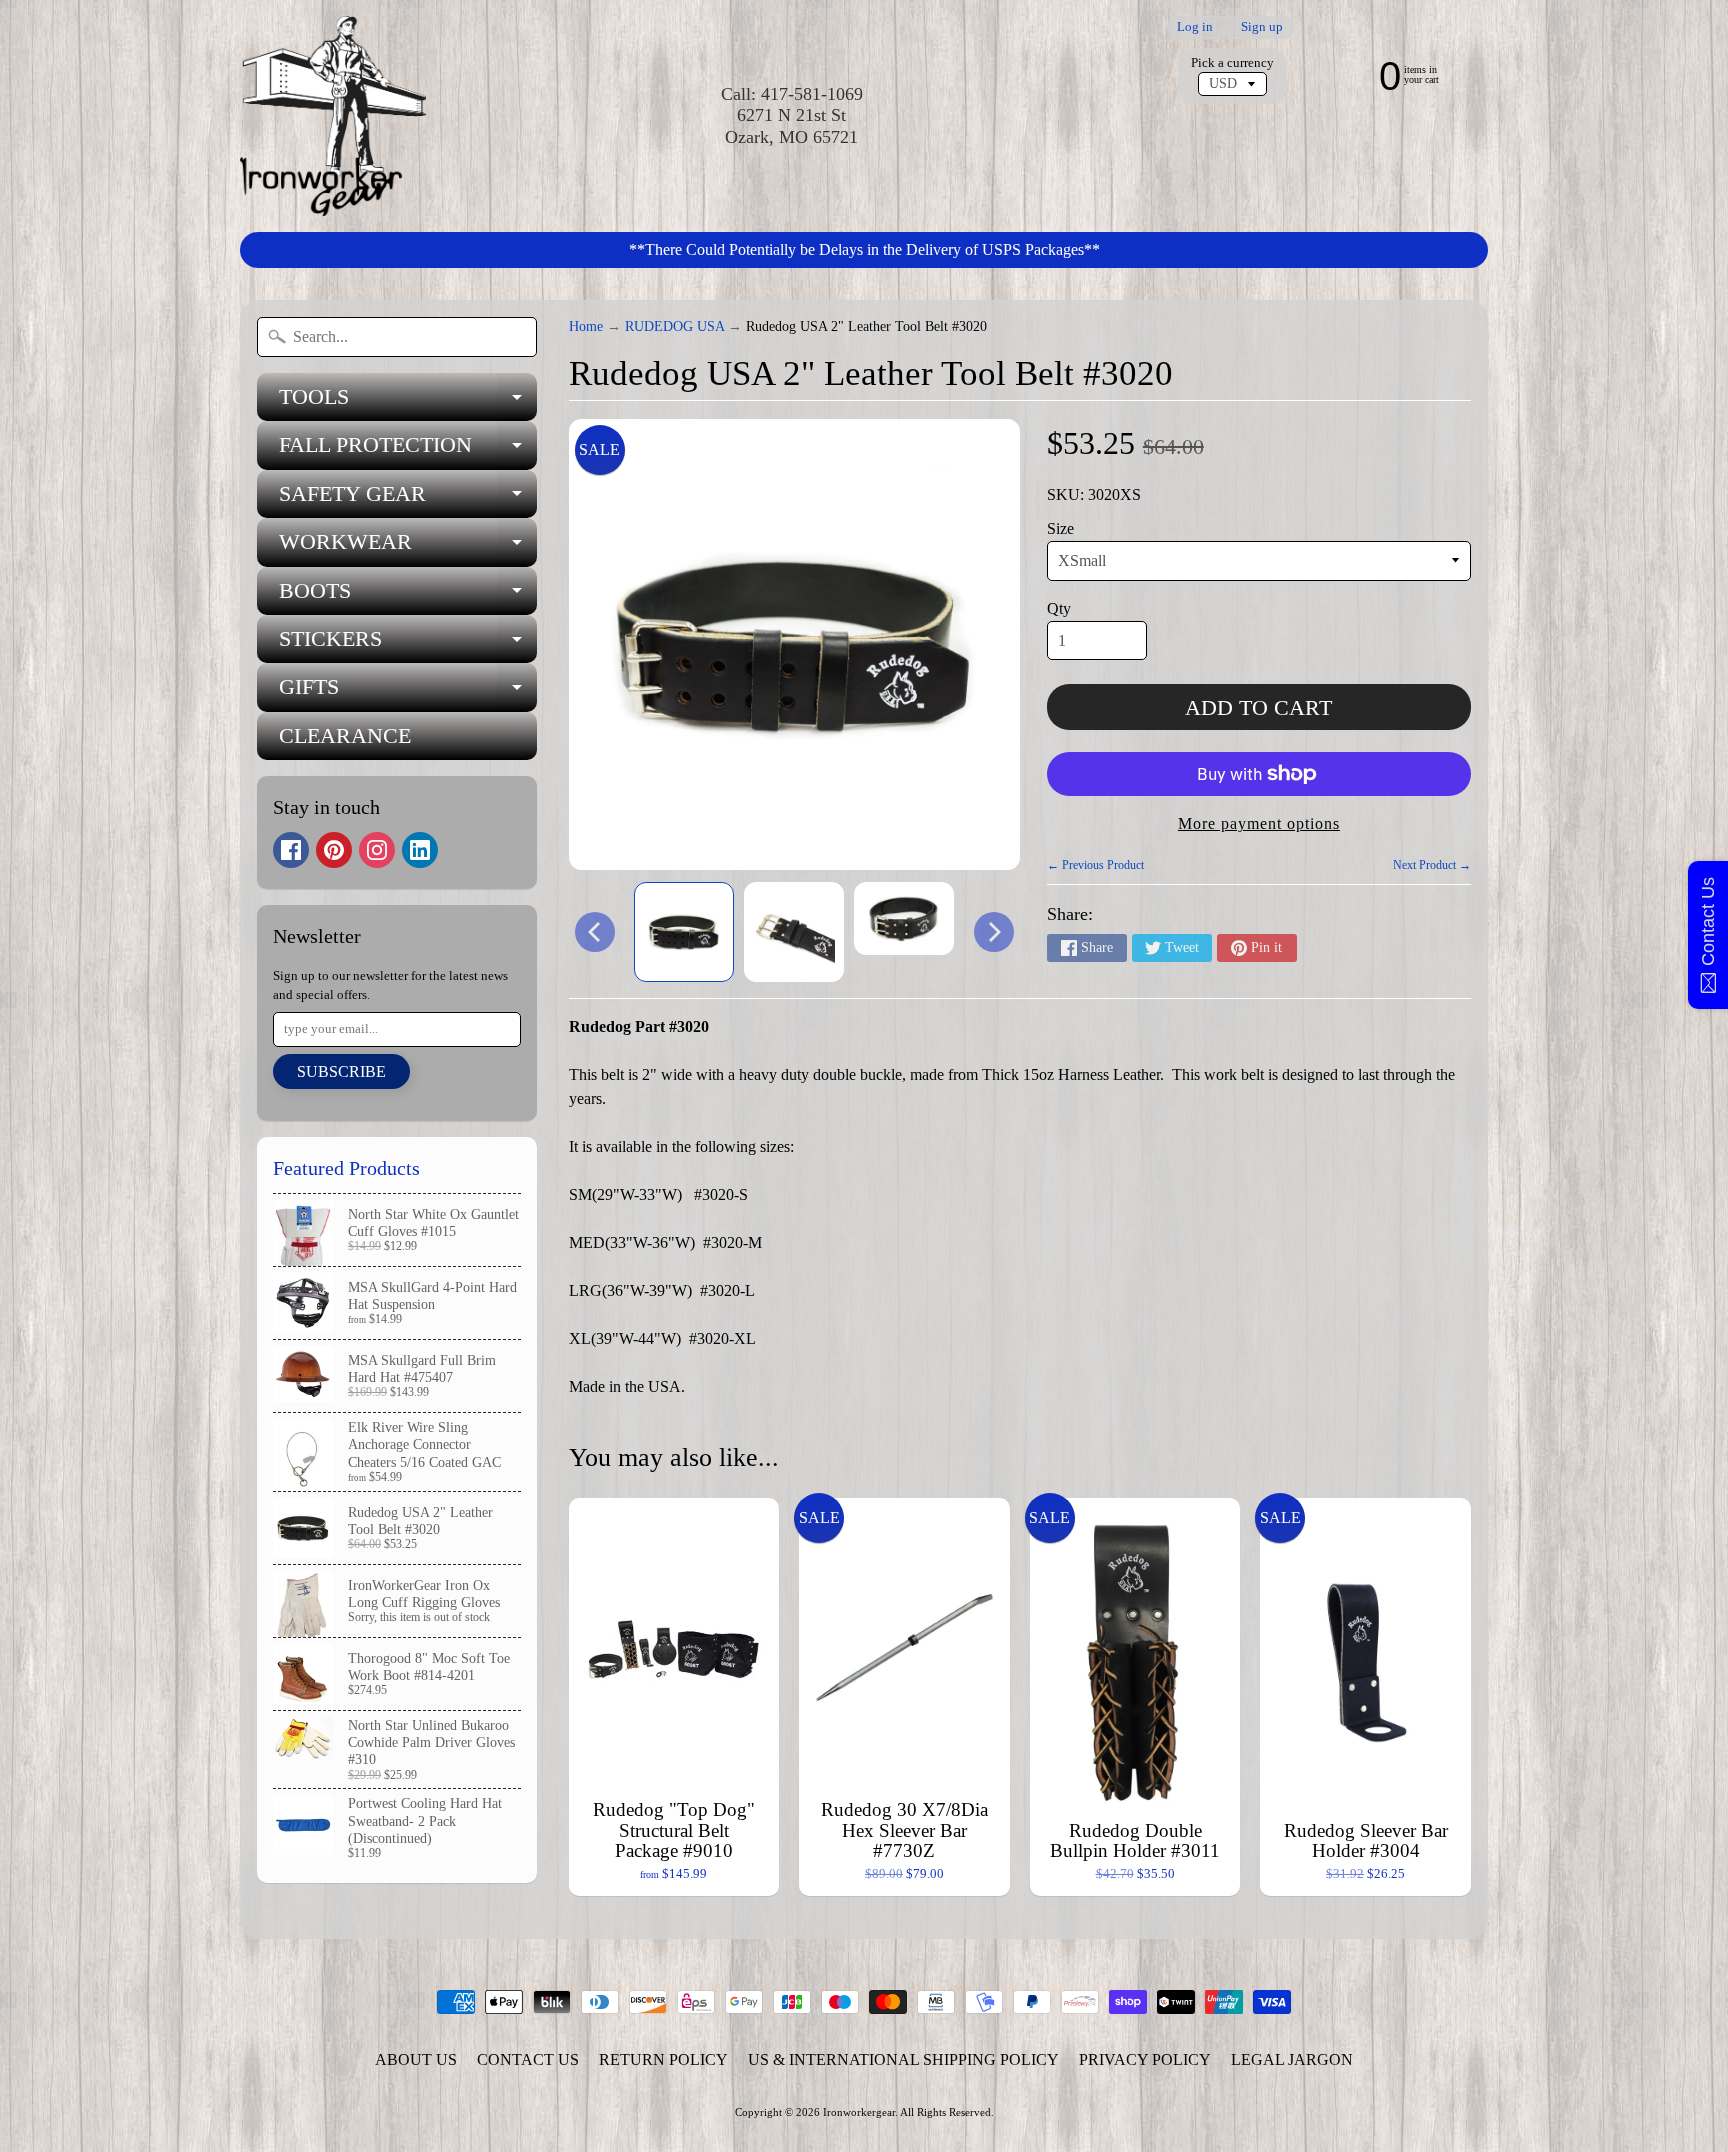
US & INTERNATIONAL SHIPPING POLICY (903, 2059)
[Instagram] (377, 850)
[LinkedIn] (420, 850)
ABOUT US (416, 2059)
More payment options (1259, 823)
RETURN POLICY (663, 2059)
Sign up (1262, 27)
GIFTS (408, 692)
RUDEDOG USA (674, 326)
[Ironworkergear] (333, 116)
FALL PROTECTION (408, 450)
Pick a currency (1232, 63)
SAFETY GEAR (408, 499)
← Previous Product (1095, 865)
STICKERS (408, 644)
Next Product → (1432, 865)
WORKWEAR (408, 547)
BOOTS (408, 596)
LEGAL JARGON (1292, 2059)
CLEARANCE (345, 735)
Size (1060, 528)
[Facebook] (291, 850)
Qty (1059, 608)
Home (586, 326)
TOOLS (408, 402)
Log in (1195, 27)
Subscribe (341, 1071)
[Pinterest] (334, 850)
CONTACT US (528, 2059)
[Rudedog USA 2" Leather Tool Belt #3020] (684, 932)
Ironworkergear (859, 2112)
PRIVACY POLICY (1145, 2059)
